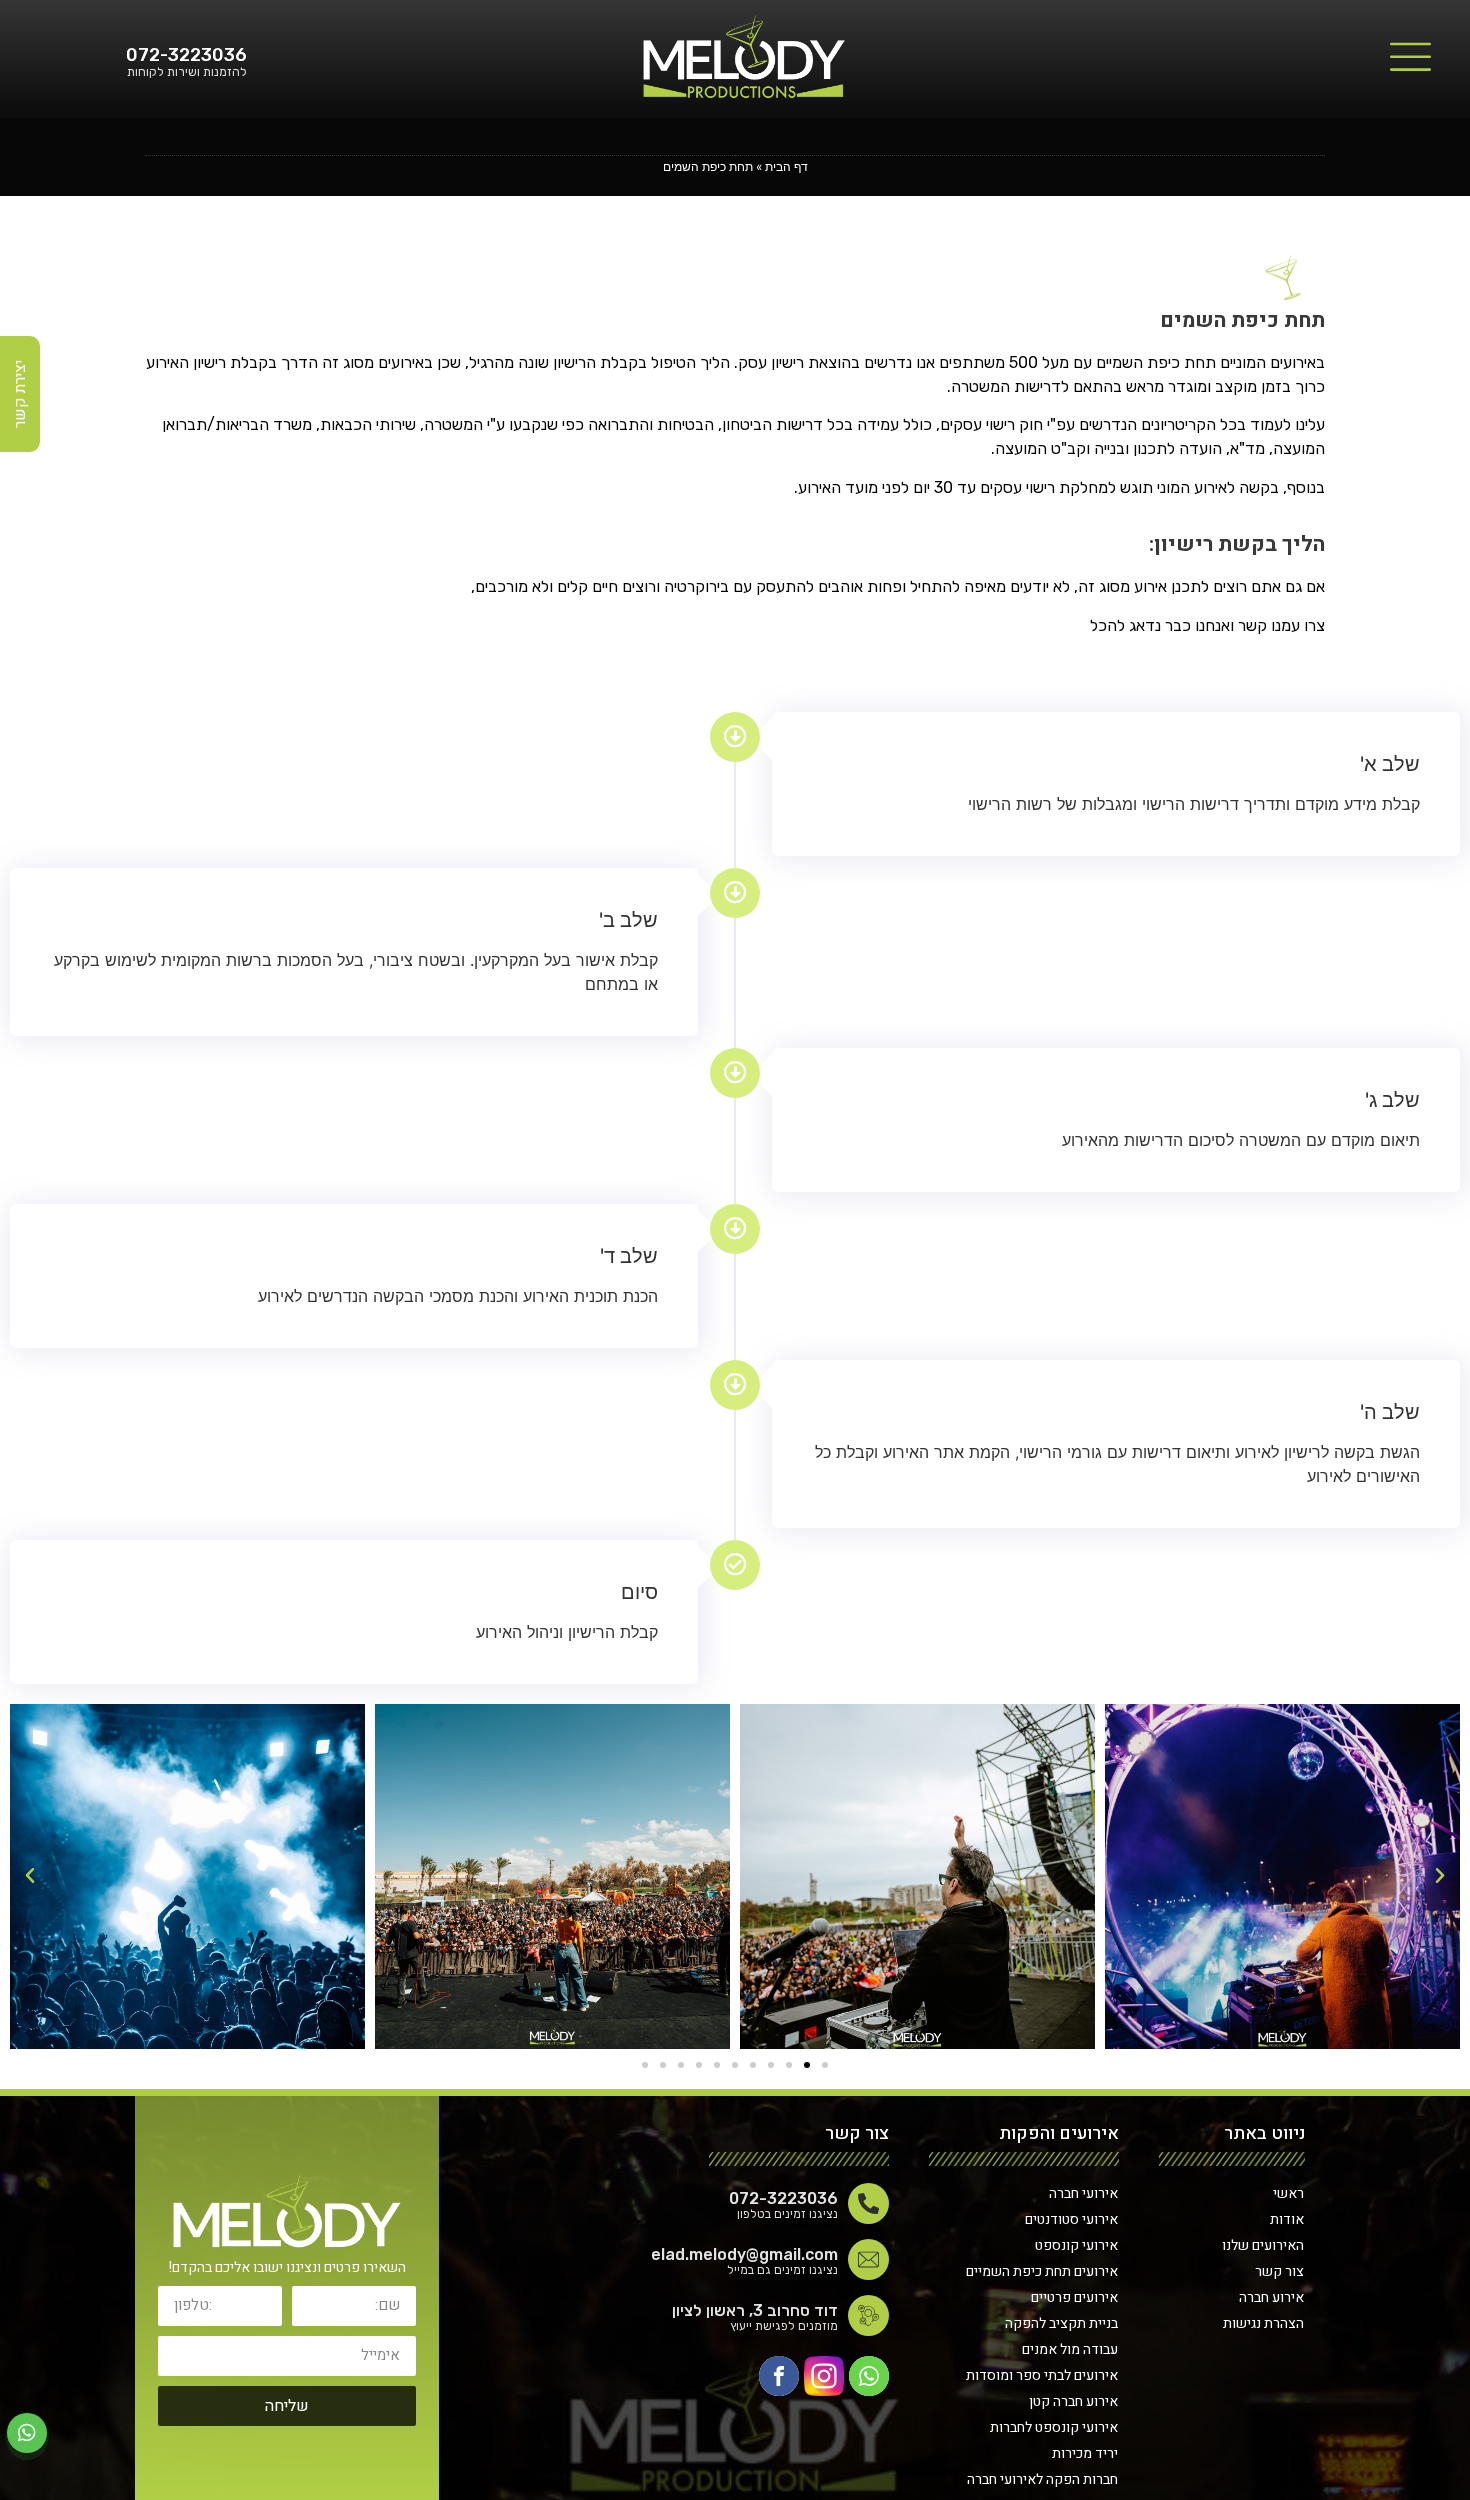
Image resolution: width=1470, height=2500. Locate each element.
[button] (825, 2065)
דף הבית (786, 166)
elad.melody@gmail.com (744, 2254)
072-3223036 (186, 55)
